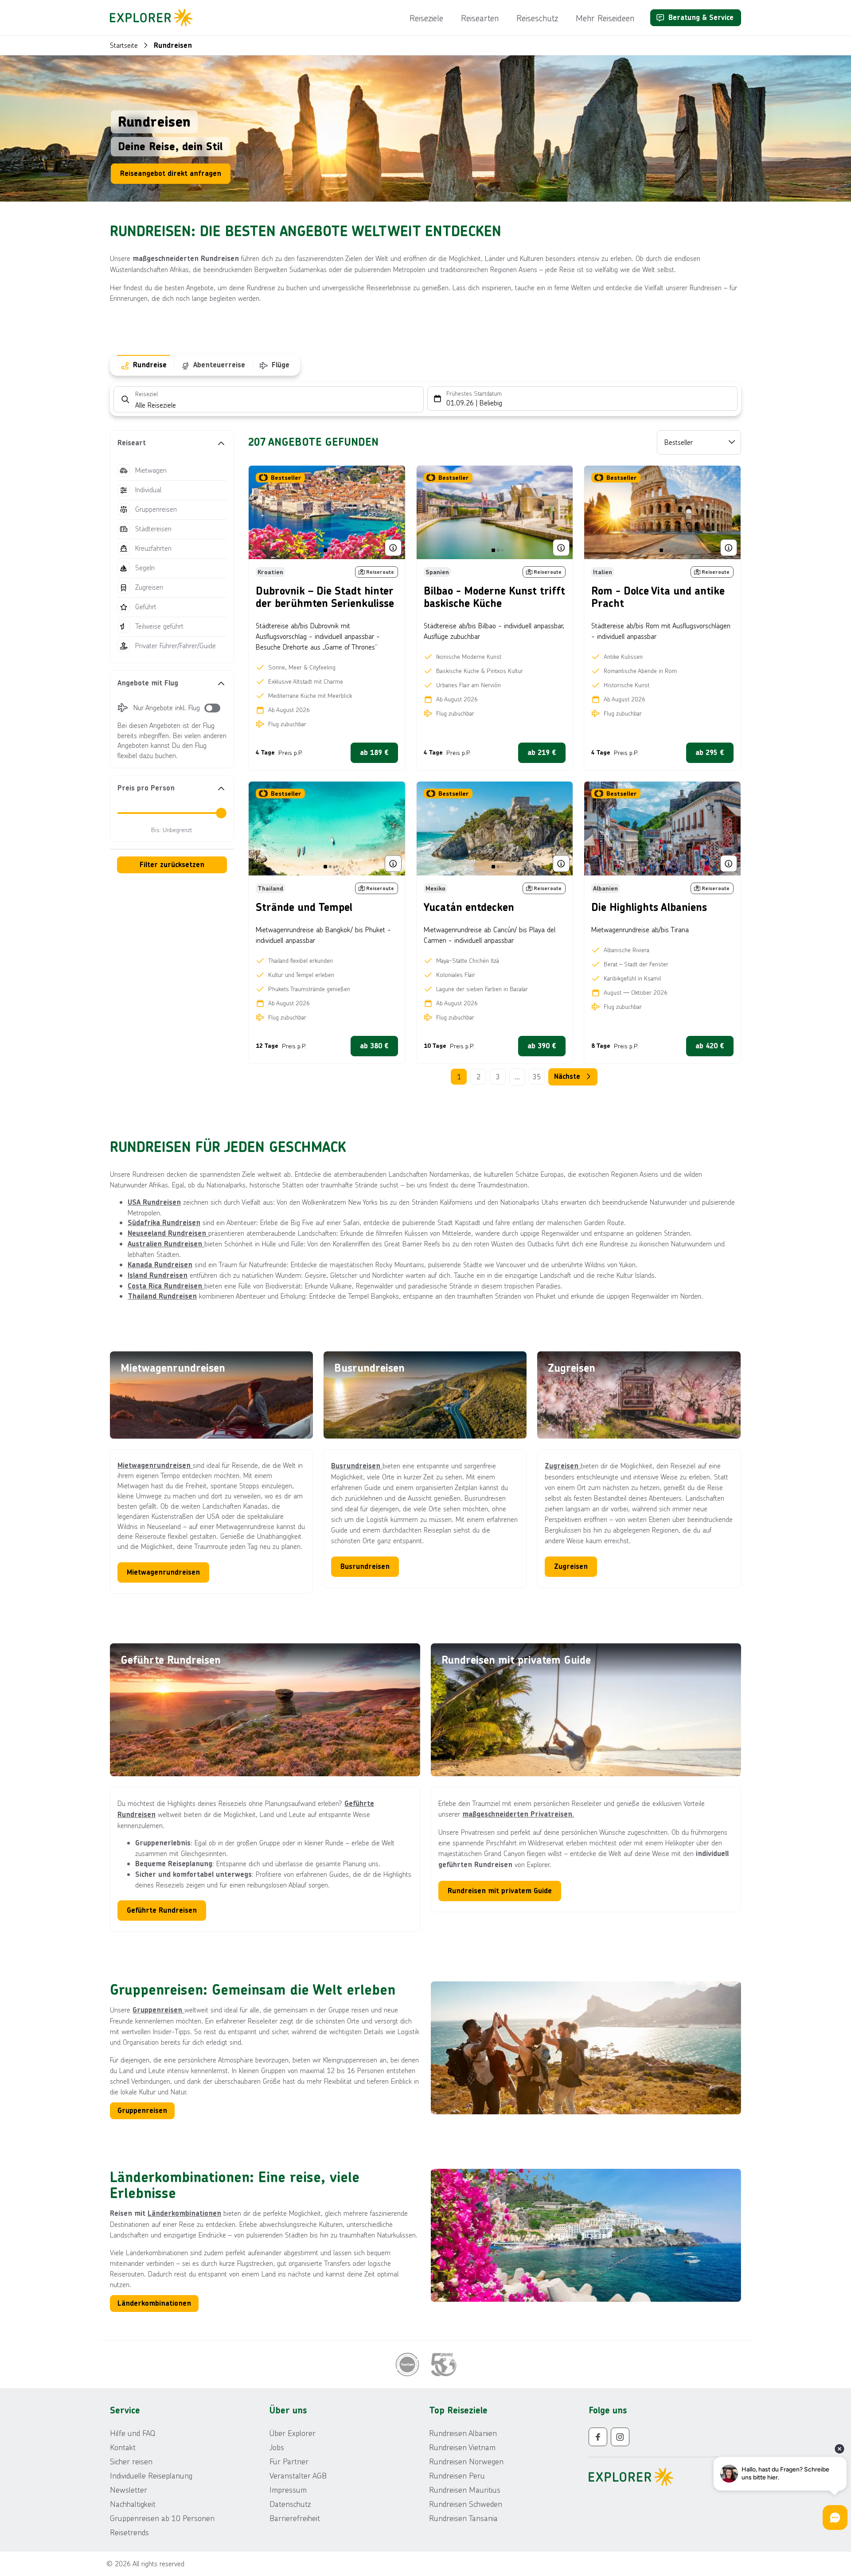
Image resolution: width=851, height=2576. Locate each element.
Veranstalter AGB (298, 2475)
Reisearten (480, 18)
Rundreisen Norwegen (466, 2461)
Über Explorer (293, 2433)
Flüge (281, 365)
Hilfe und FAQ (133, 2433)
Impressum (288, 2490)
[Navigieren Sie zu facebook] (598, 2437)
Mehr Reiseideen (605, 18)
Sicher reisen (131, 2461)
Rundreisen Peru (457, 2475)
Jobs (277, 2447)
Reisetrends (129, 2532)
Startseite (124, 45)
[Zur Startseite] (154, 18)
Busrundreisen (357, 1466)
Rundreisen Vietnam (462, 2447)
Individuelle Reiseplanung (151, 2475)
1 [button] (459, 1076)
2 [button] (478, 1076)
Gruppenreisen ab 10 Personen (162, 2518)
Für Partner (289, 2461)
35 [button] (537, 1076)
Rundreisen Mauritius (465, 2490)
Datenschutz (290, 2504)
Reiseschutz (537, 18)
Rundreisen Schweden (466, 2504)
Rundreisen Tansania (463, 2518)
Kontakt (123, 2447)
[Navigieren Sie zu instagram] (620, 2437)
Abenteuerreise (219, 365)
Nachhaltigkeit (133, 2504)
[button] (172, 443)
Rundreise (150, 365)
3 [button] (498, 1076)
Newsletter (129, 2490)
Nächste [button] (567, 1076)
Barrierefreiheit (295, 2518)
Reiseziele (426, 18)
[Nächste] (392, 513)
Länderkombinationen (184, 2213)
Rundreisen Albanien (463, 2433)
